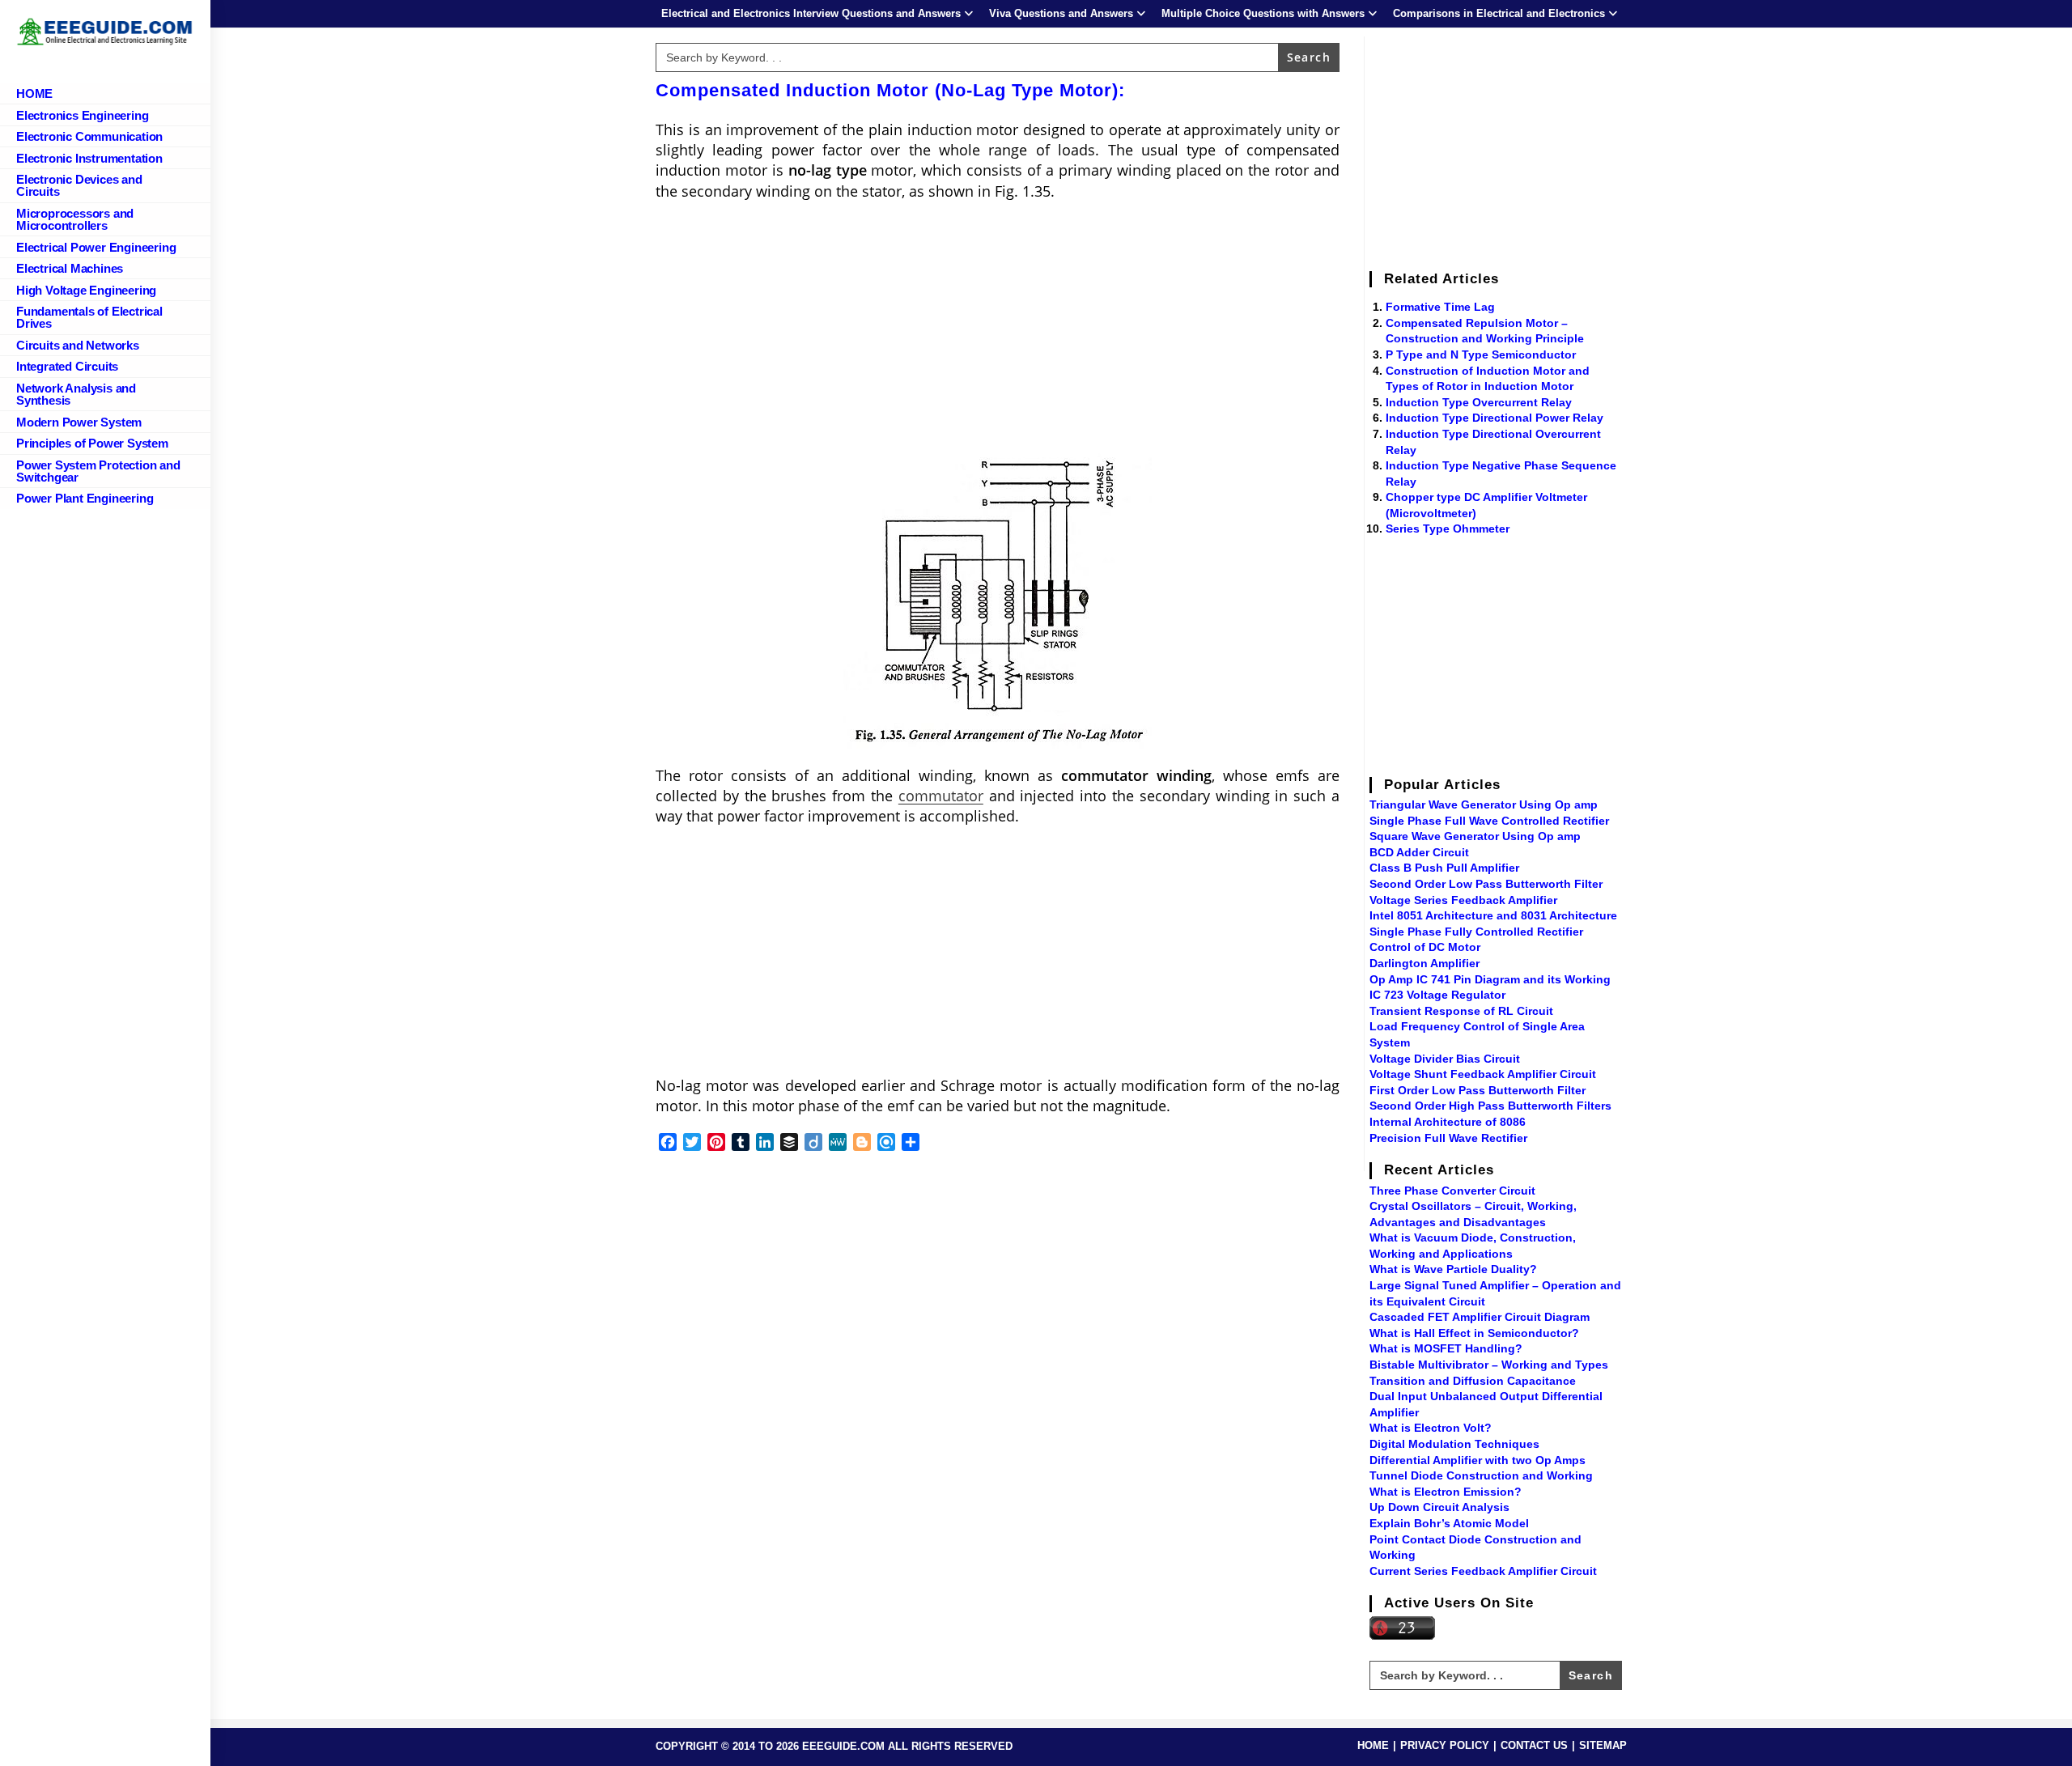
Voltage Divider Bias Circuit (1445, 1059)
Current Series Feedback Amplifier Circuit (1483, 1571)
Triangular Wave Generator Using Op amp (1484, 804)
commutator (941, 796)
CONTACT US (1534, 1745)
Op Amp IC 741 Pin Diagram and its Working (1490, 979)
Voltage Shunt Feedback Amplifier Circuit (1483, 1074)
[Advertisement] (998, 331)
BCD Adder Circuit (1419, 852)
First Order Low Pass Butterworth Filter (1478, 1090)
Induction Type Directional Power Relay (1495, 418)
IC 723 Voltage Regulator (1437, 995)
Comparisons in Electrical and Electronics (1499, 13)
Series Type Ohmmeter (1448, 529)
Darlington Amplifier (1424, 963)
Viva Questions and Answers (1061, 13)
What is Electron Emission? (1446, 1492)
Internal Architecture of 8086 (1448, 1122)
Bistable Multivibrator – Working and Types (1489, 1365)
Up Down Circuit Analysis (1439, 1507)
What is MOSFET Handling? (1446, 1348)
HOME (1373, 1745)
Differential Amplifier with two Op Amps (1478, 1460)
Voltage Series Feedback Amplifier (1463, 900)
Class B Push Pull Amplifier (1444, 868)
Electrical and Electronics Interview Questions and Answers (811, 13)
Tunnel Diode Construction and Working (1481, 1475)
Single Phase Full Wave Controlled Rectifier (1489, 821)
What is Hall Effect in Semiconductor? (1474, 1333)
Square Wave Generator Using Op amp (1475, 836)
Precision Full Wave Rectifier (1448, 1138)
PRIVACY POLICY (1445, 1745)
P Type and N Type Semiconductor (1481, 354)
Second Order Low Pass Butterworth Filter (1486, 884)
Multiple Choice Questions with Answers (1263, 13)
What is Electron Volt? (1431, 1428)
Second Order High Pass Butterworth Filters (1490, 1106)
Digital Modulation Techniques (1454, 1444)
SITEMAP (1603, 1745)
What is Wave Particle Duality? (1453, 1269)
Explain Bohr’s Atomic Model (1449, 1523)
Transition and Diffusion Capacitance (1473, 1381)
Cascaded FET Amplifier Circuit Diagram (1480, 1317)
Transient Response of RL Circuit (1461, 1011)
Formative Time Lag (1440, 307)
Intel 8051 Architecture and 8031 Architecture (1493, 915)
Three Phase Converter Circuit (1452, 1191)
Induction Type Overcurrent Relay (1479, 402)
